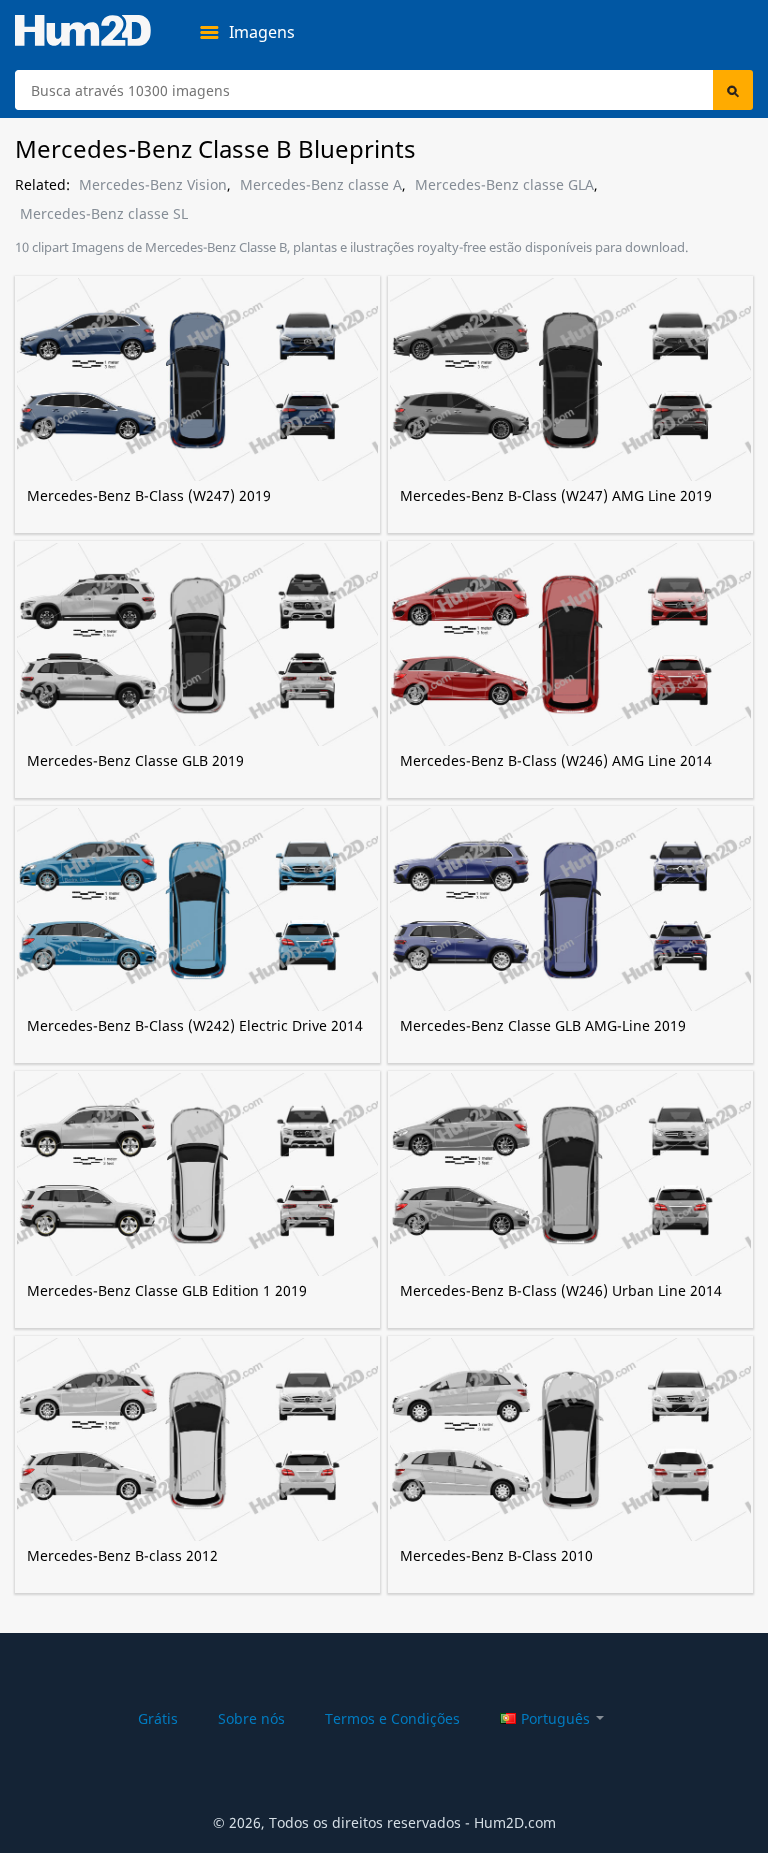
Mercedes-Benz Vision (153, 185)
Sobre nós (251, 1718)
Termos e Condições (392, 1718)
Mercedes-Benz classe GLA (504, 185)
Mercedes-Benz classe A (321, 185)
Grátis (158, 1718)
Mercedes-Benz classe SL (104, 214)
